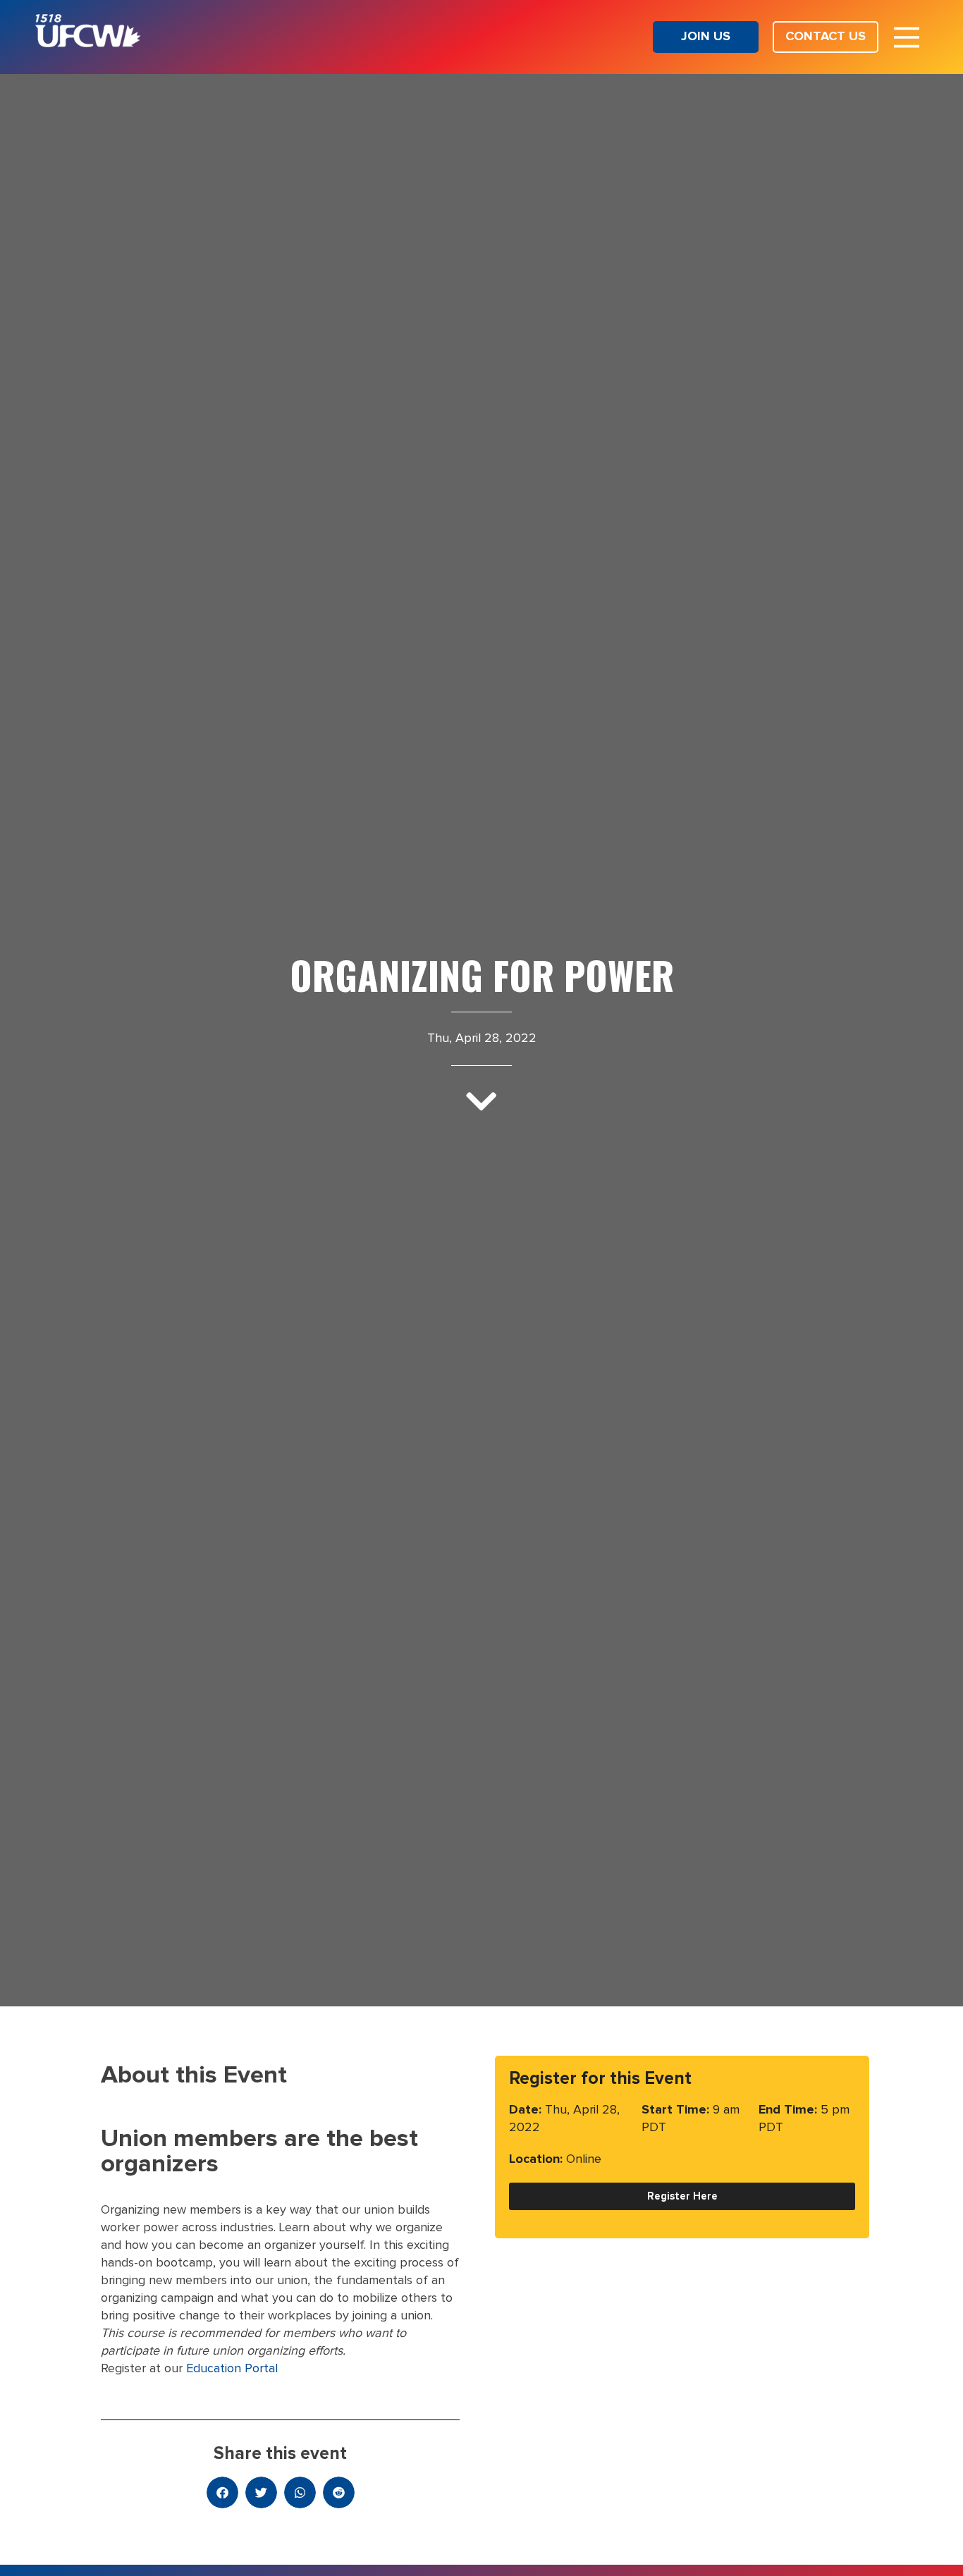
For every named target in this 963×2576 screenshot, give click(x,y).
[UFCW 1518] (88, 44)
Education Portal (232, 2369)
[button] (222, 2492)
